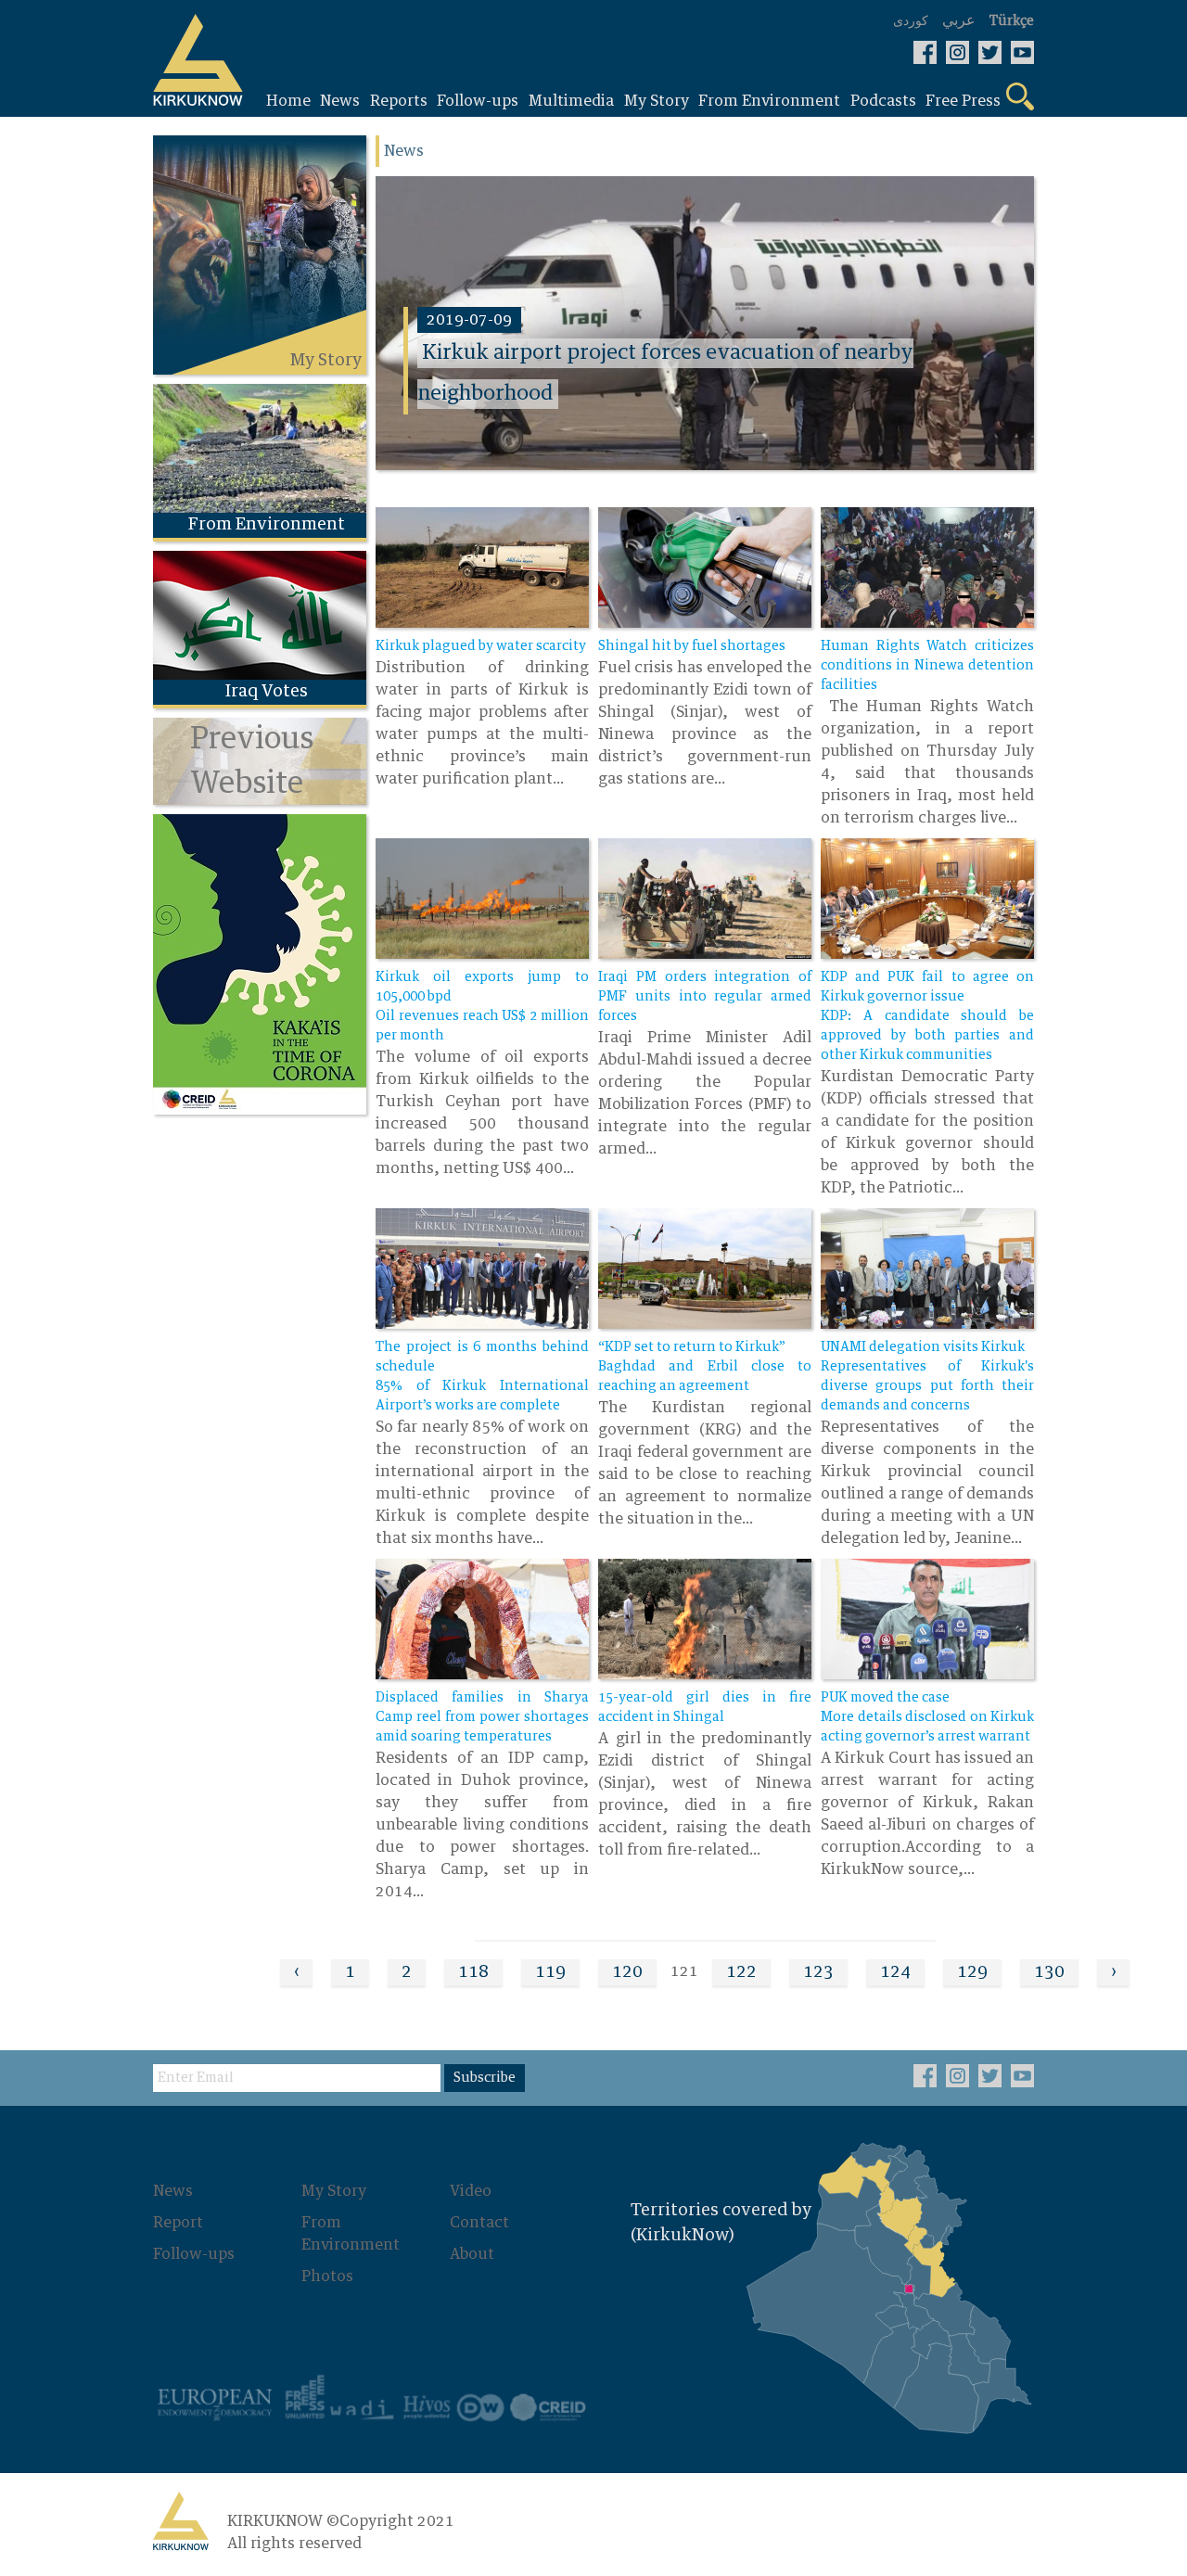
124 (895, 1972)
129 (972, 1972)
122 (741, 1972)
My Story (334, 2191)
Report (178, 2223)
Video (471, 2191)
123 (818, 1972)
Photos (327, 2276)
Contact (479, 2223)
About (472, 2254)
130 (1049, 1972)
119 (550, 1972)
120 (627, 1972)
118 (473, 1972)
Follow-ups (194, 2254)
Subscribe (485, 2078)
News (173, 2191)
